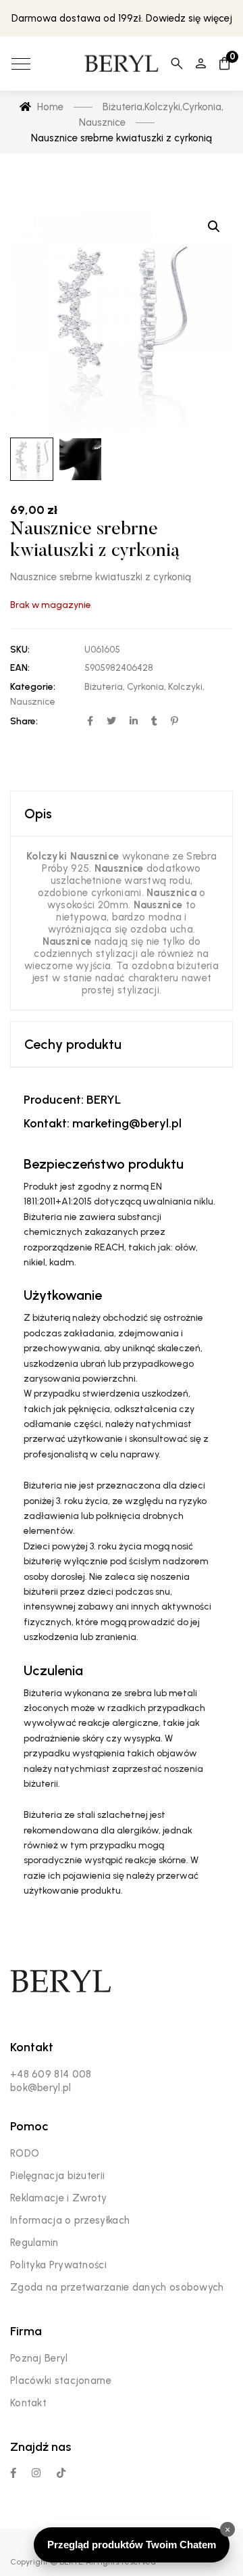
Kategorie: (33, 687)
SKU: (20, 650)
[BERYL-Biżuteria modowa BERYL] (121, 64)
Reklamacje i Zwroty (59, 2198)
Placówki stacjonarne (61, 2381)
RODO (25, 2153)
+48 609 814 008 (51, 2074)
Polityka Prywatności (58, 2265)
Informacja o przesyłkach (70, 2220)
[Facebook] (13, 2473)
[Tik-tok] (61, 2473)
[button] (214, 227)
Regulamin (34, 2243)
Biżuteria (104, 687)
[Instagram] (36, 2473)
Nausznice (33, 702)
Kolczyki (185, 687)
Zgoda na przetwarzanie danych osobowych (117, 2287)
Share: (24, 721)
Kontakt (28, 2403)
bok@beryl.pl (41, 2088)
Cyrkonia (145, 687)
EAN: (20, 668)
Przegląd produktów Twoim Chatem (132, 2545)
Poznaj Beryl (39, 2358)
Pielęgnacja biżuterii (57, 2176)
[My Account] (201, 64)
